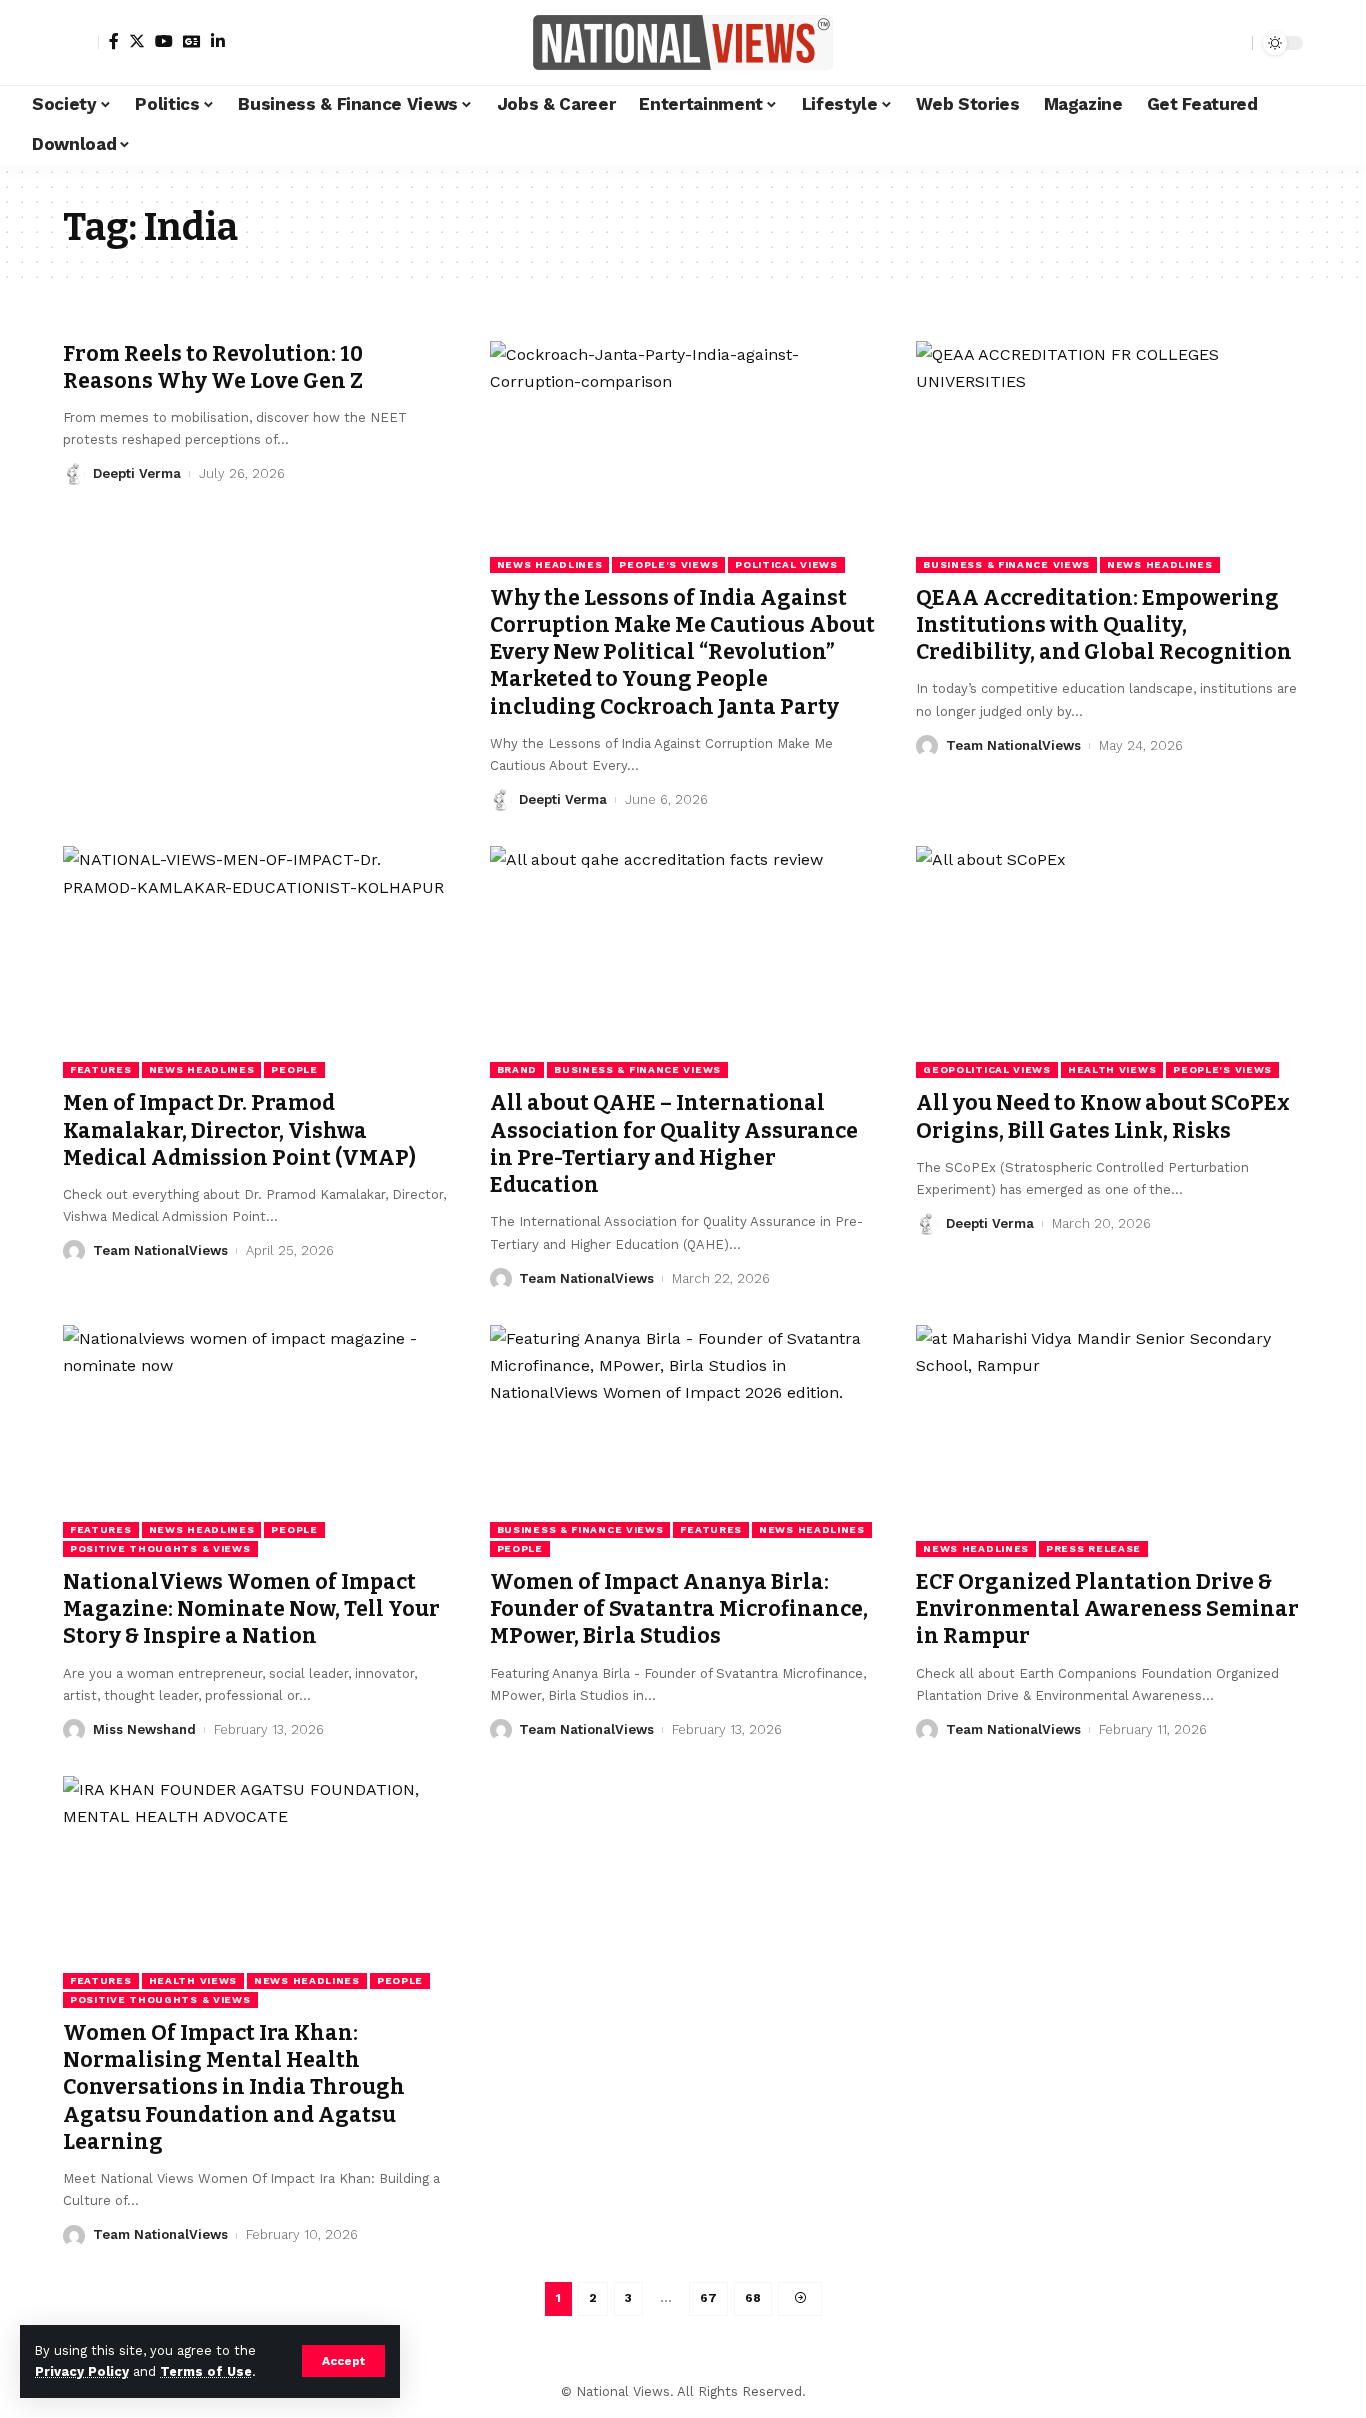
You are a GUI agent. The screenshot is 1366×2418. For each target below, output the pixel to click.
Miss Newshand (144, 1729)
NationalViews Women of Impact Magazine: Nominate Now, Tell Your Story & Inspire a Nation (251, 1609)
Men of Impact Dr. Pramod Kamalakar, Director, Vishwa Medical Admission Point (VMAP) (239, 1130)
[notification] (1202, 43)
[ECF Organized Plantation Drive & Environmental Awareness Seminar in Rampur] (1109, 1441)
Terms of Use (206, 2371)
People (294, 1069)
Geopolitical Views (987, 1069)
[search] (1232, 43)
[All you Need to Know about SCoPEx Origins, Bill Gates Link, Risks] (1109, 962)
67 (708, 2298)
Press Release (1093, 1548)
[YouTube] (164, 41)
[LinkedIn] (218, 41)
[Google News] (192, 41)
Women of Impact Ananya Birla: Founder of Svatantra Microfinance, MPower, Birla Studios (679, 1609)
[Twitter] (137, 41)
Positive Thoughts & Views (160, 1548)
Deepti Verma (137, 473)
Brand (517, 1069)
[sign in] (81, 43)
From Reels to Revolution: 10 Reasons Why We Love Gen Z (213, 367)
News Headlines (550, 564)
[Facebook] (114, 41)
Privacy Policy (82, 2371)
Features (101, 1069)
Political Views (786, 564)
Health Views (1112, 1069)
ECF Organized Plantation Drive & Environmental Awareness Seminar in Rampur (1107, 1609)
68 (753, 2298)
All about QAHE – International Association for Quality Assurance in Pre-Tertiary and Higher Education (674, 1144)
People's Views (668, 564)
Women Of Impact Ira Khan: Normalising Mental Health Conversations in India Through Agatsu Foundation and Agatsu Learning (234, 2087)
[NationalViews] (683, 42)
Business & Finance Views (1006, 564)
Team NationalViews (1013, 745)
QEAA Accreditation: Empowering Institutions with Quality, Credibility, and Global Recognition (1104, 625)
